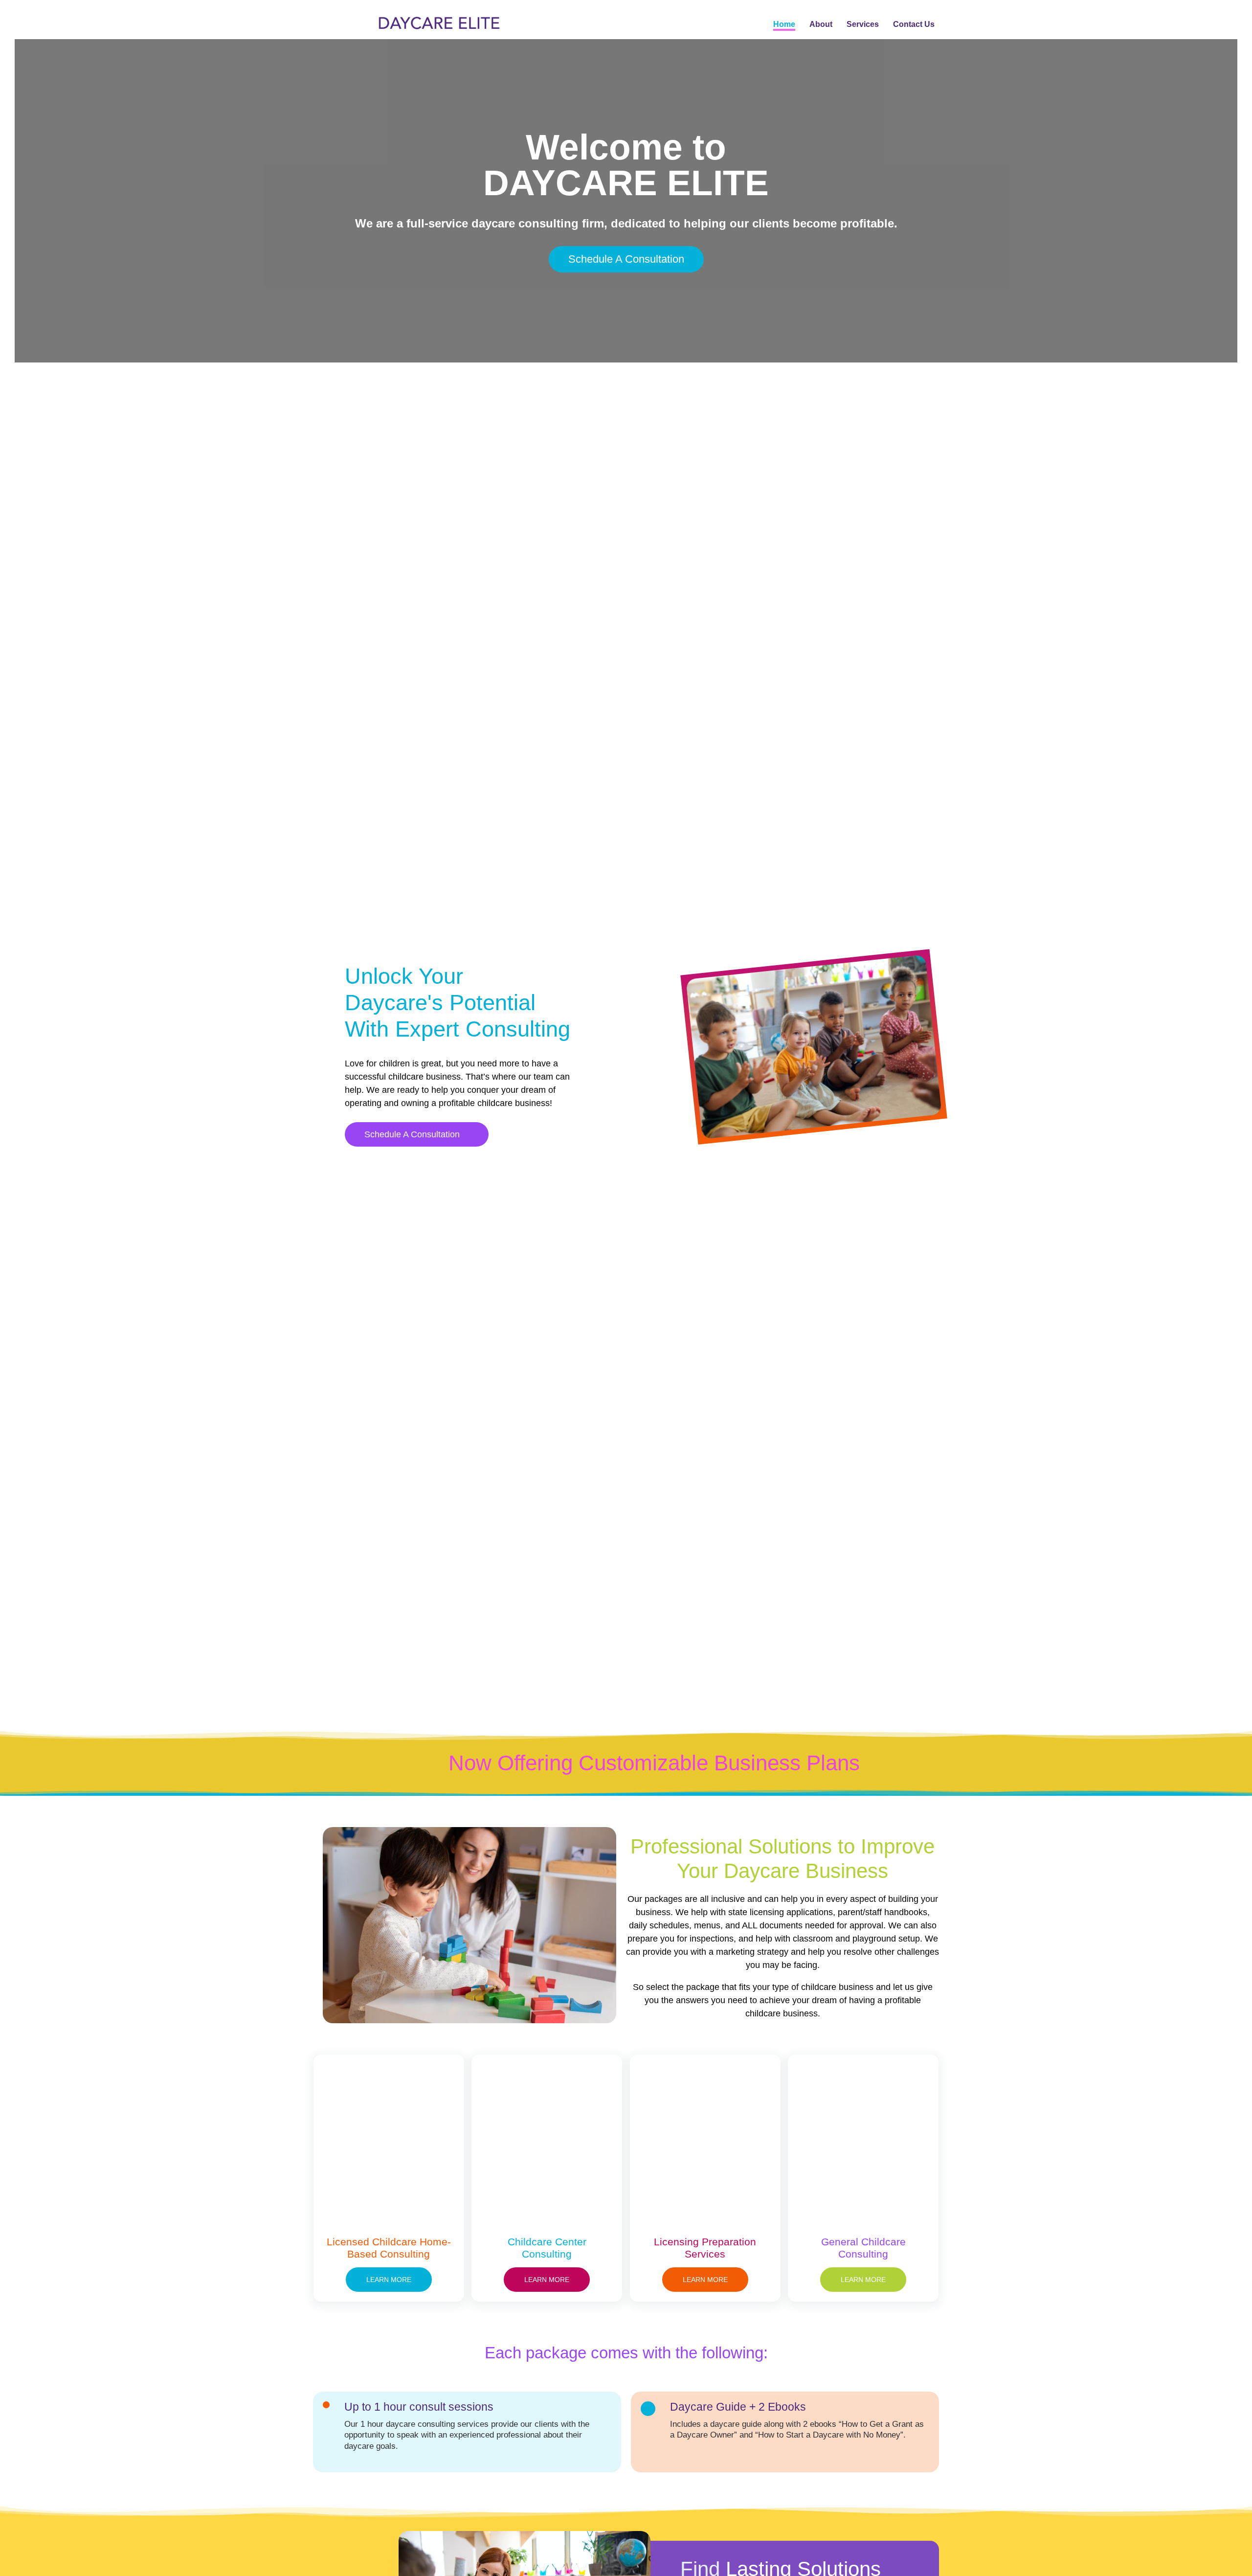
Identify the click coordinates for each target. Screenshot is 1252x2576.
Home (784, 24)
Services (863, 24)
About (821, 24)
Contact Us (914, 24)
